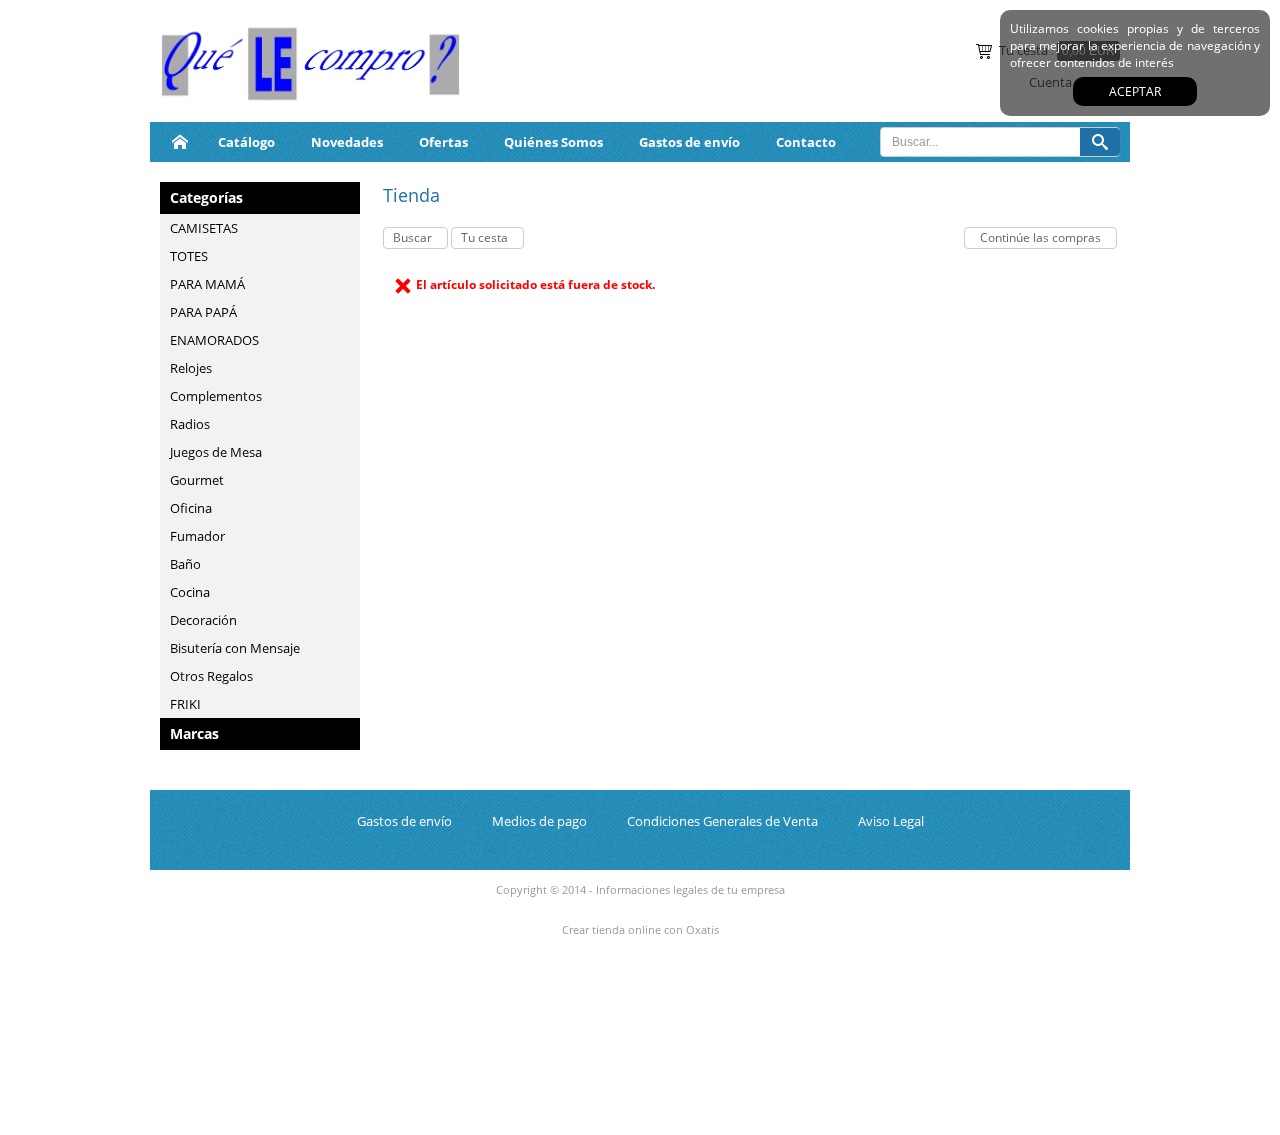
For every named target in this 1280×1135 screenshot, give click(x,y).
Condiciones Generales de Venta (722, 821)
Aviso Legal (891, 821)
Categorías (206, 197)
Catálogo (246, 142)
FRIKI (185, 704)
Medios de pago (539, 821)
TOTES (189, 256)
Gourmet (197, 480)
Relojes (191, 368)
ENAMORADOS (214, 340)
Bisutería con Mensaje (235, 648)
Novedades (347, 142)
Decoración (203, 620)
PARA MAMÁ (207, 284)
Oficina (191, 508)
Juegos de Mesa (216, 452)
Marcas (194, 733)
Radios (190, 424)
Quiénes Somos (553, 142)
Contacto (806, 142)
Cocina (190, 592)
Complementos (216, 396)
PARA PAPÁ (203, 312)
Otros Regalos (211, 676)
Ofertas (443, 142)
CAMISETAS (204, 228)
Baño (185, 564)
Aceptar (1135, 91)
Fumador (197, 536)
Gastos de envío (689, 142)
